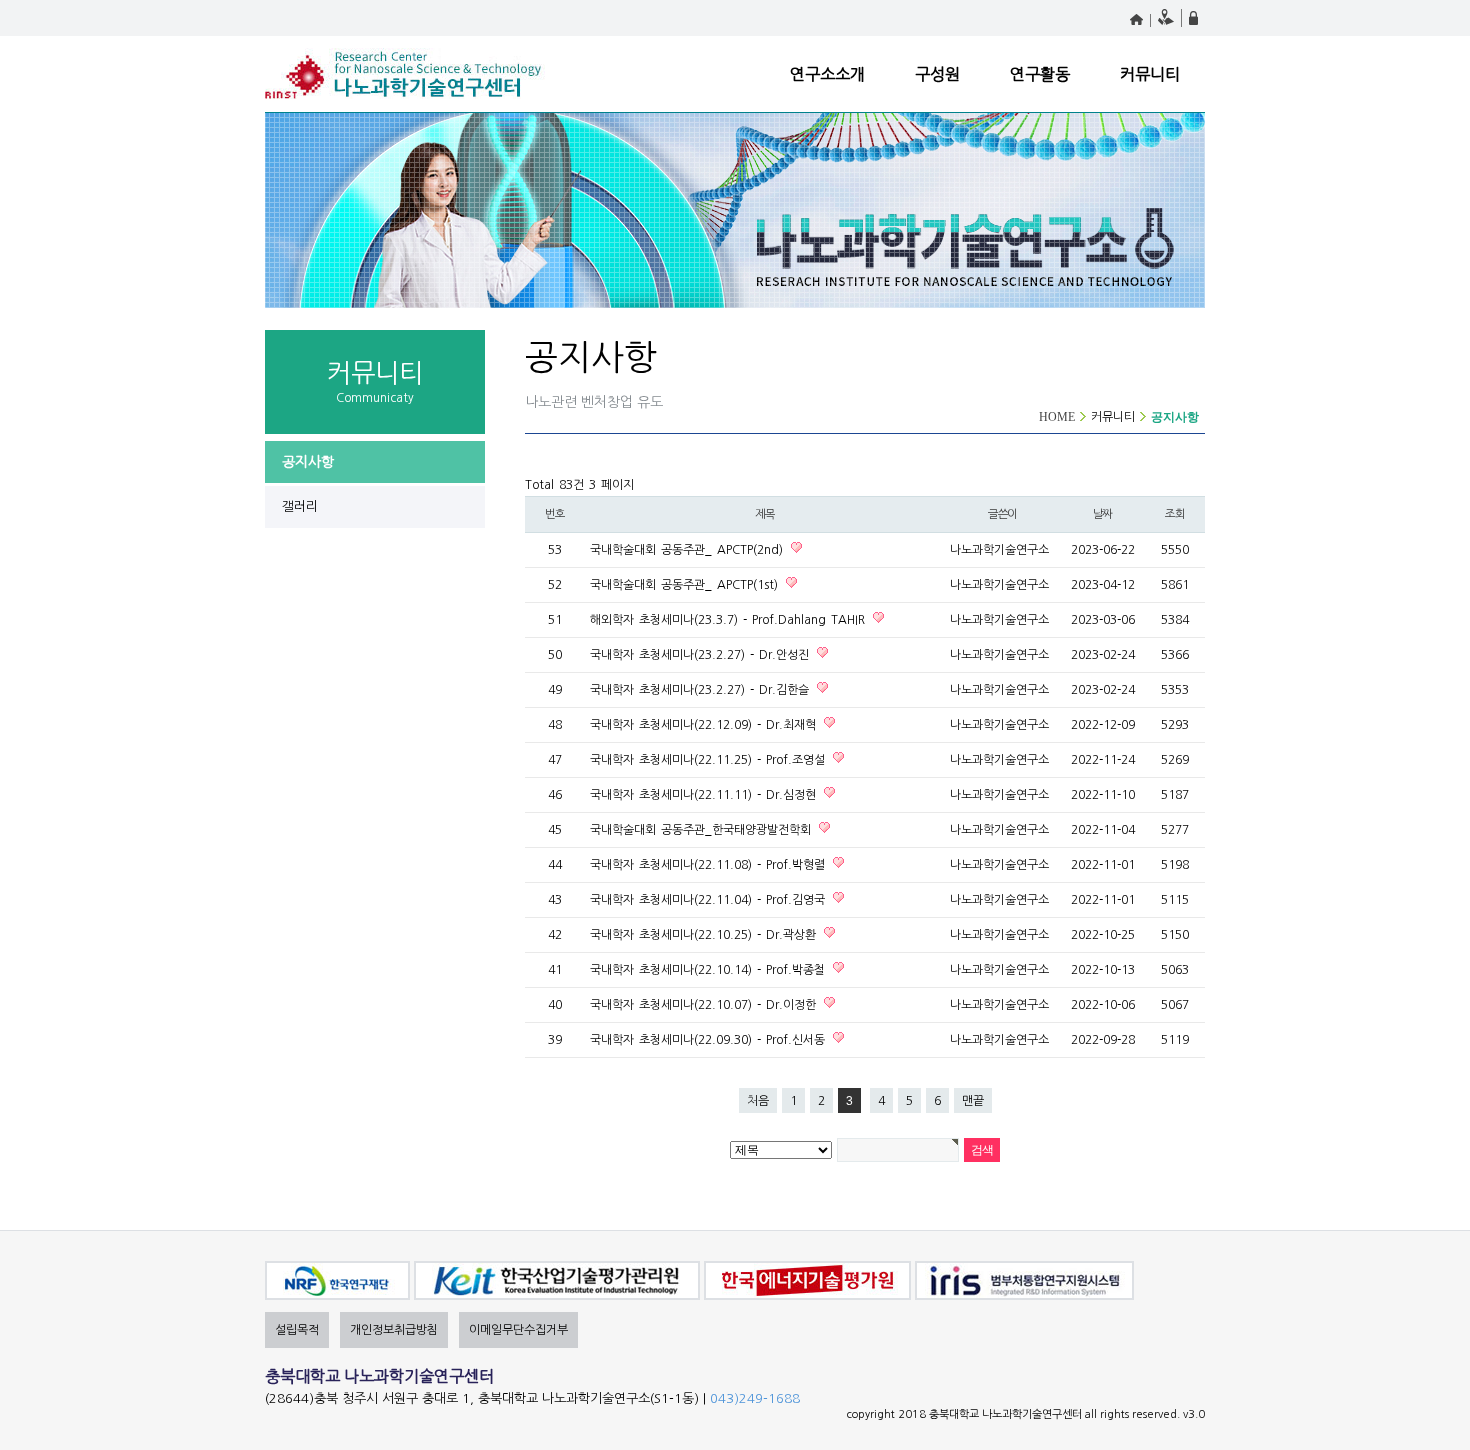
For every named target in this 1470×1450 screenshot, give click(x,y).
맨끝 (973, 1101)
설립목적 (297, 1330)
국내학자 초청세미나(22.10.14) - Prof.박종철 (710, 970)
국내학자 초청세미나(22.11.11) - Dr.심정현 (705, 795)
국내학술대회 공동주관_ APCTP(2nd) (689, 550)
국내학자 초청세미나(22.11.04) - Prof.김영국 (710, 900)
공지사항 (308, 462)
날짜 (1103, 514)
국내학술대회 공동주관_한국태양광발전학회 (703, 830)
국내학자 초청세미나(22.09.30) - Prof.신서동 (710, 1040)
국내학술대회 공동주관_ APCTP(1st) (686, 585)
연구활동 (1040, 74)
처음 (758, 1101)
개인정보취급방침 (394, 1330)
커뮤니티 (1150, 74)
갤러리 (300, 506)
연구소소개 (827, 74)
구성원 (937, 74)
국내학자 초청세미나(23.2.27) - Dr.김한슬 (702, 690)
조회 (1175, 514)
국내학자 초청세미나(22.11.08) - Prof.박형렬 (710, 865)
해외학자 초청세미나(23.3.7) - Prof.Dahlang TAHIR (730, 620)
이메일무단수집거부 (518, 1330)
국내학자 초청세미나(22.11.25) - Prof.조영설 (710, 760)
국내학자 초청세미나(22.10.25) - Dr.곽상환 (705, 935)
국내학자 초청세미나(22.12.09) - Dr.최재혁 (705, 725)
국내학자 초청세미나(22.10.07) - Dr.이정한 (705, 1005)
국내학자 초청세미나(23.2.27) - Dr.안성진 (702, 655)
